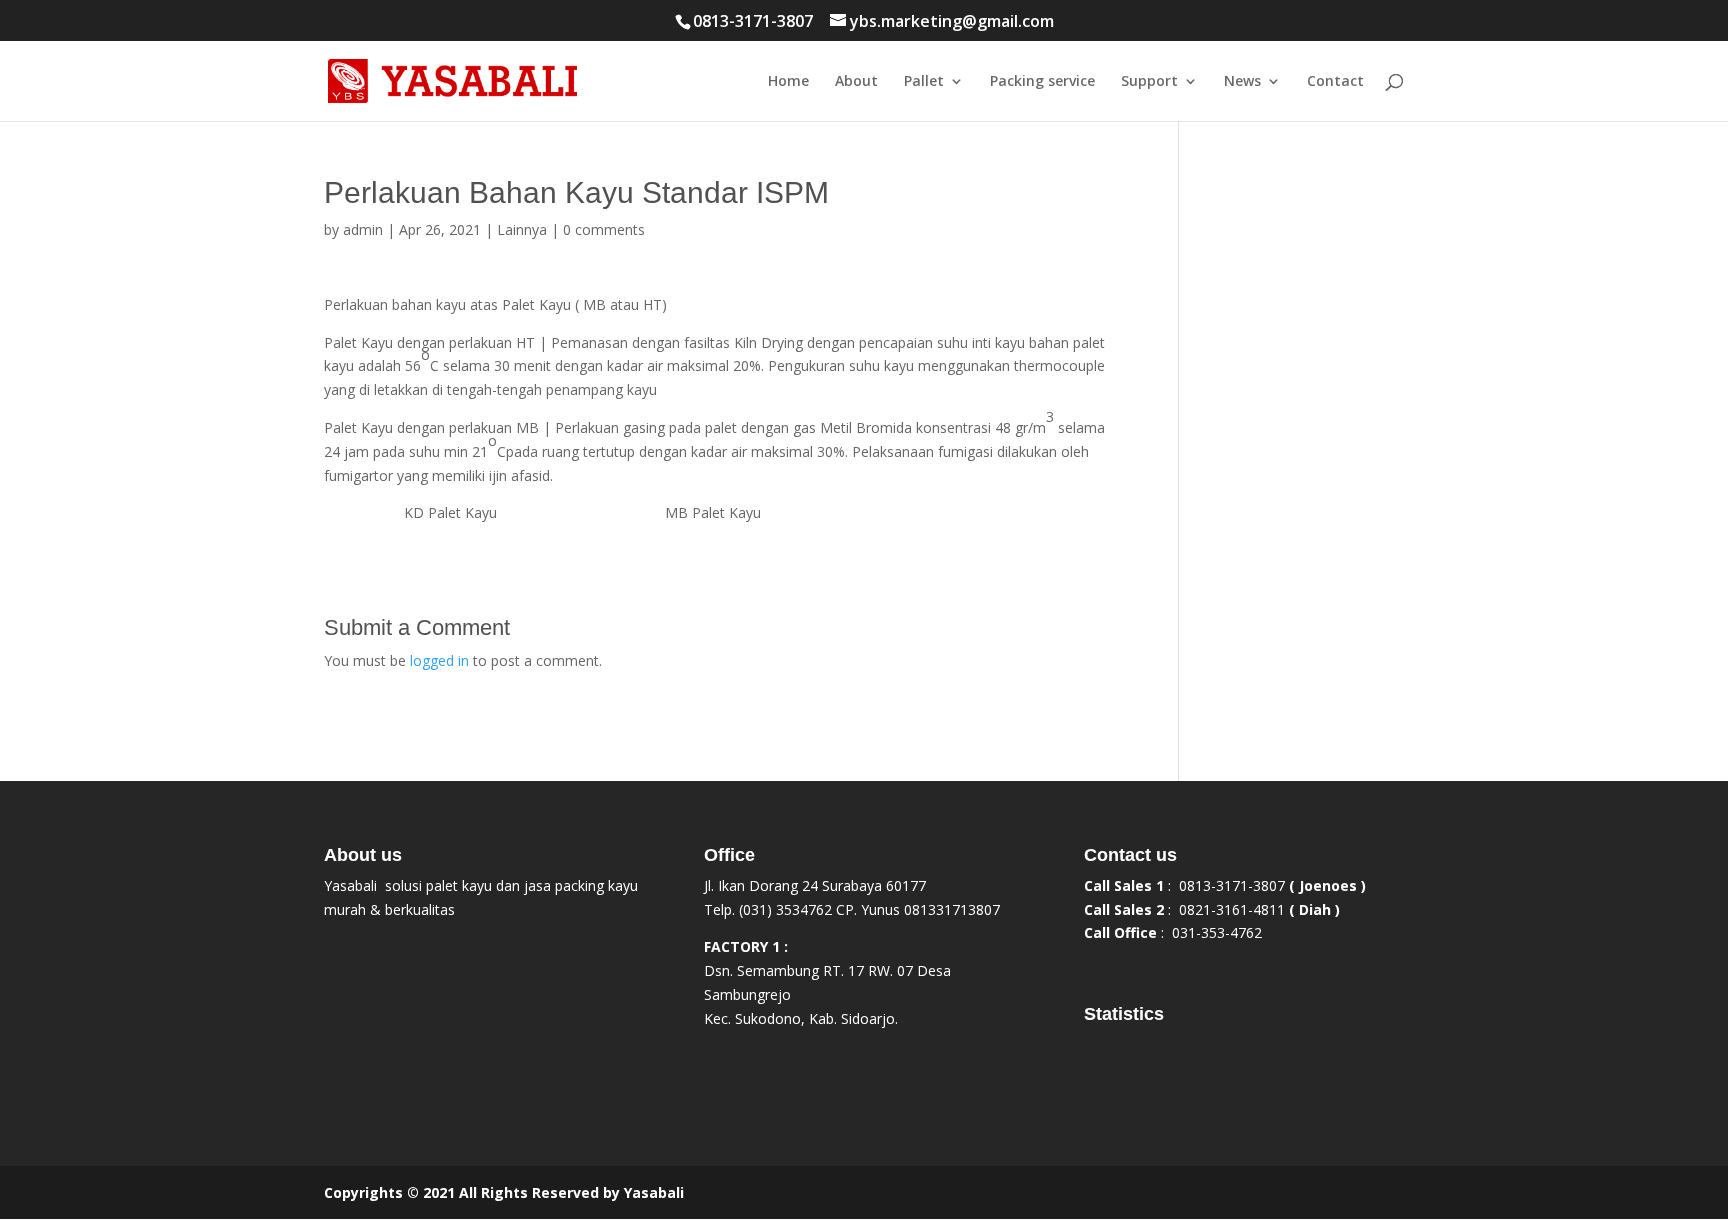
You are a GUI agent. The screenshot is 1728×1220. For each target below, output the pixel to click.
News (1242, 82)
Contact (1335, 82)
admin (363, 229)
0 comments (604, 229)
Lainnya (522, 229)
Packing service (1042, 82)
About (856, 82)
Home (788, 82)
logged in (439, 660)
